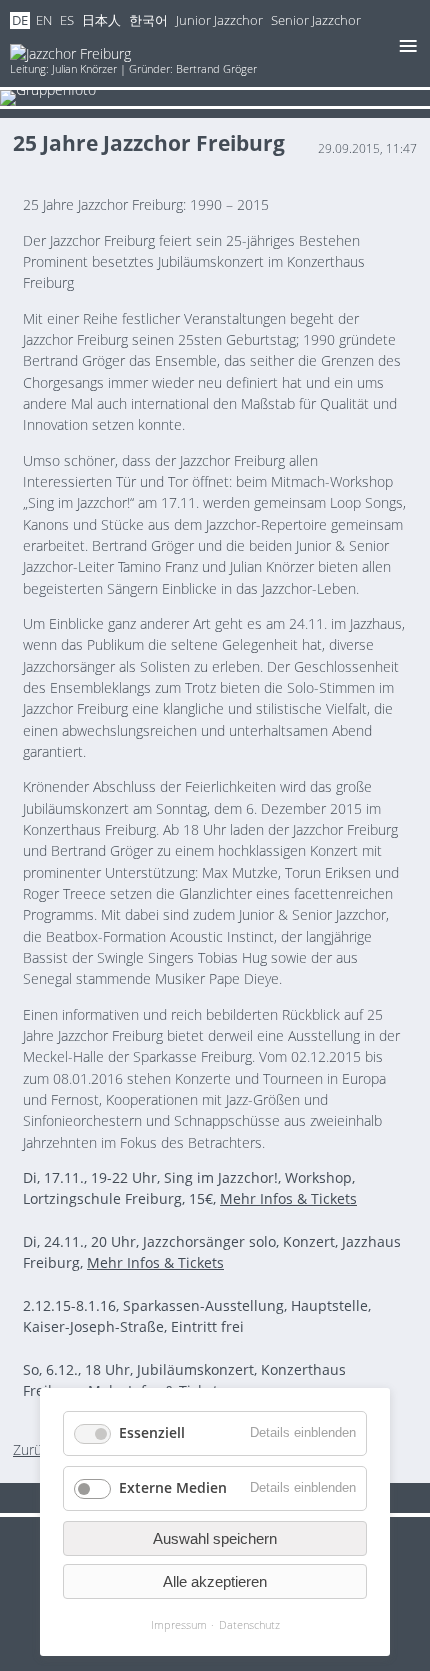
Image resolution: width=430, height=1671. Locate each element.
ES (67, 20)
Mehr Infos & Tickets (288, 1198)
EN (44, 20)
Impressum (179, 1624)
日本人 (101, 20)
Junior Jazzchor (219, 20)
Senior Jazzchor (316, 20)
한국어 (148, 20)
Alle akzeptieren (215, 1581)
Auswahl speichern (215, 1538)
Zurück (34, 1449)
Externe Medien (173, 1487)
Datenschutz (249, 1624)
